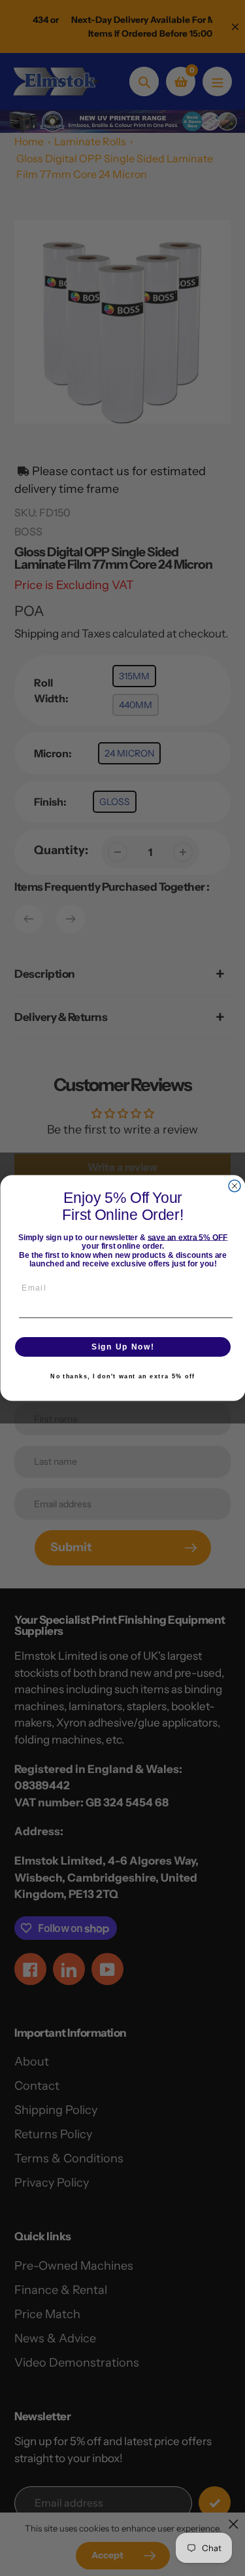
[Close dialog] (235, 1186)
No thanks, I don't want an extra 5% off (122, 1377)
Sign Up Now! (123, 1347)
